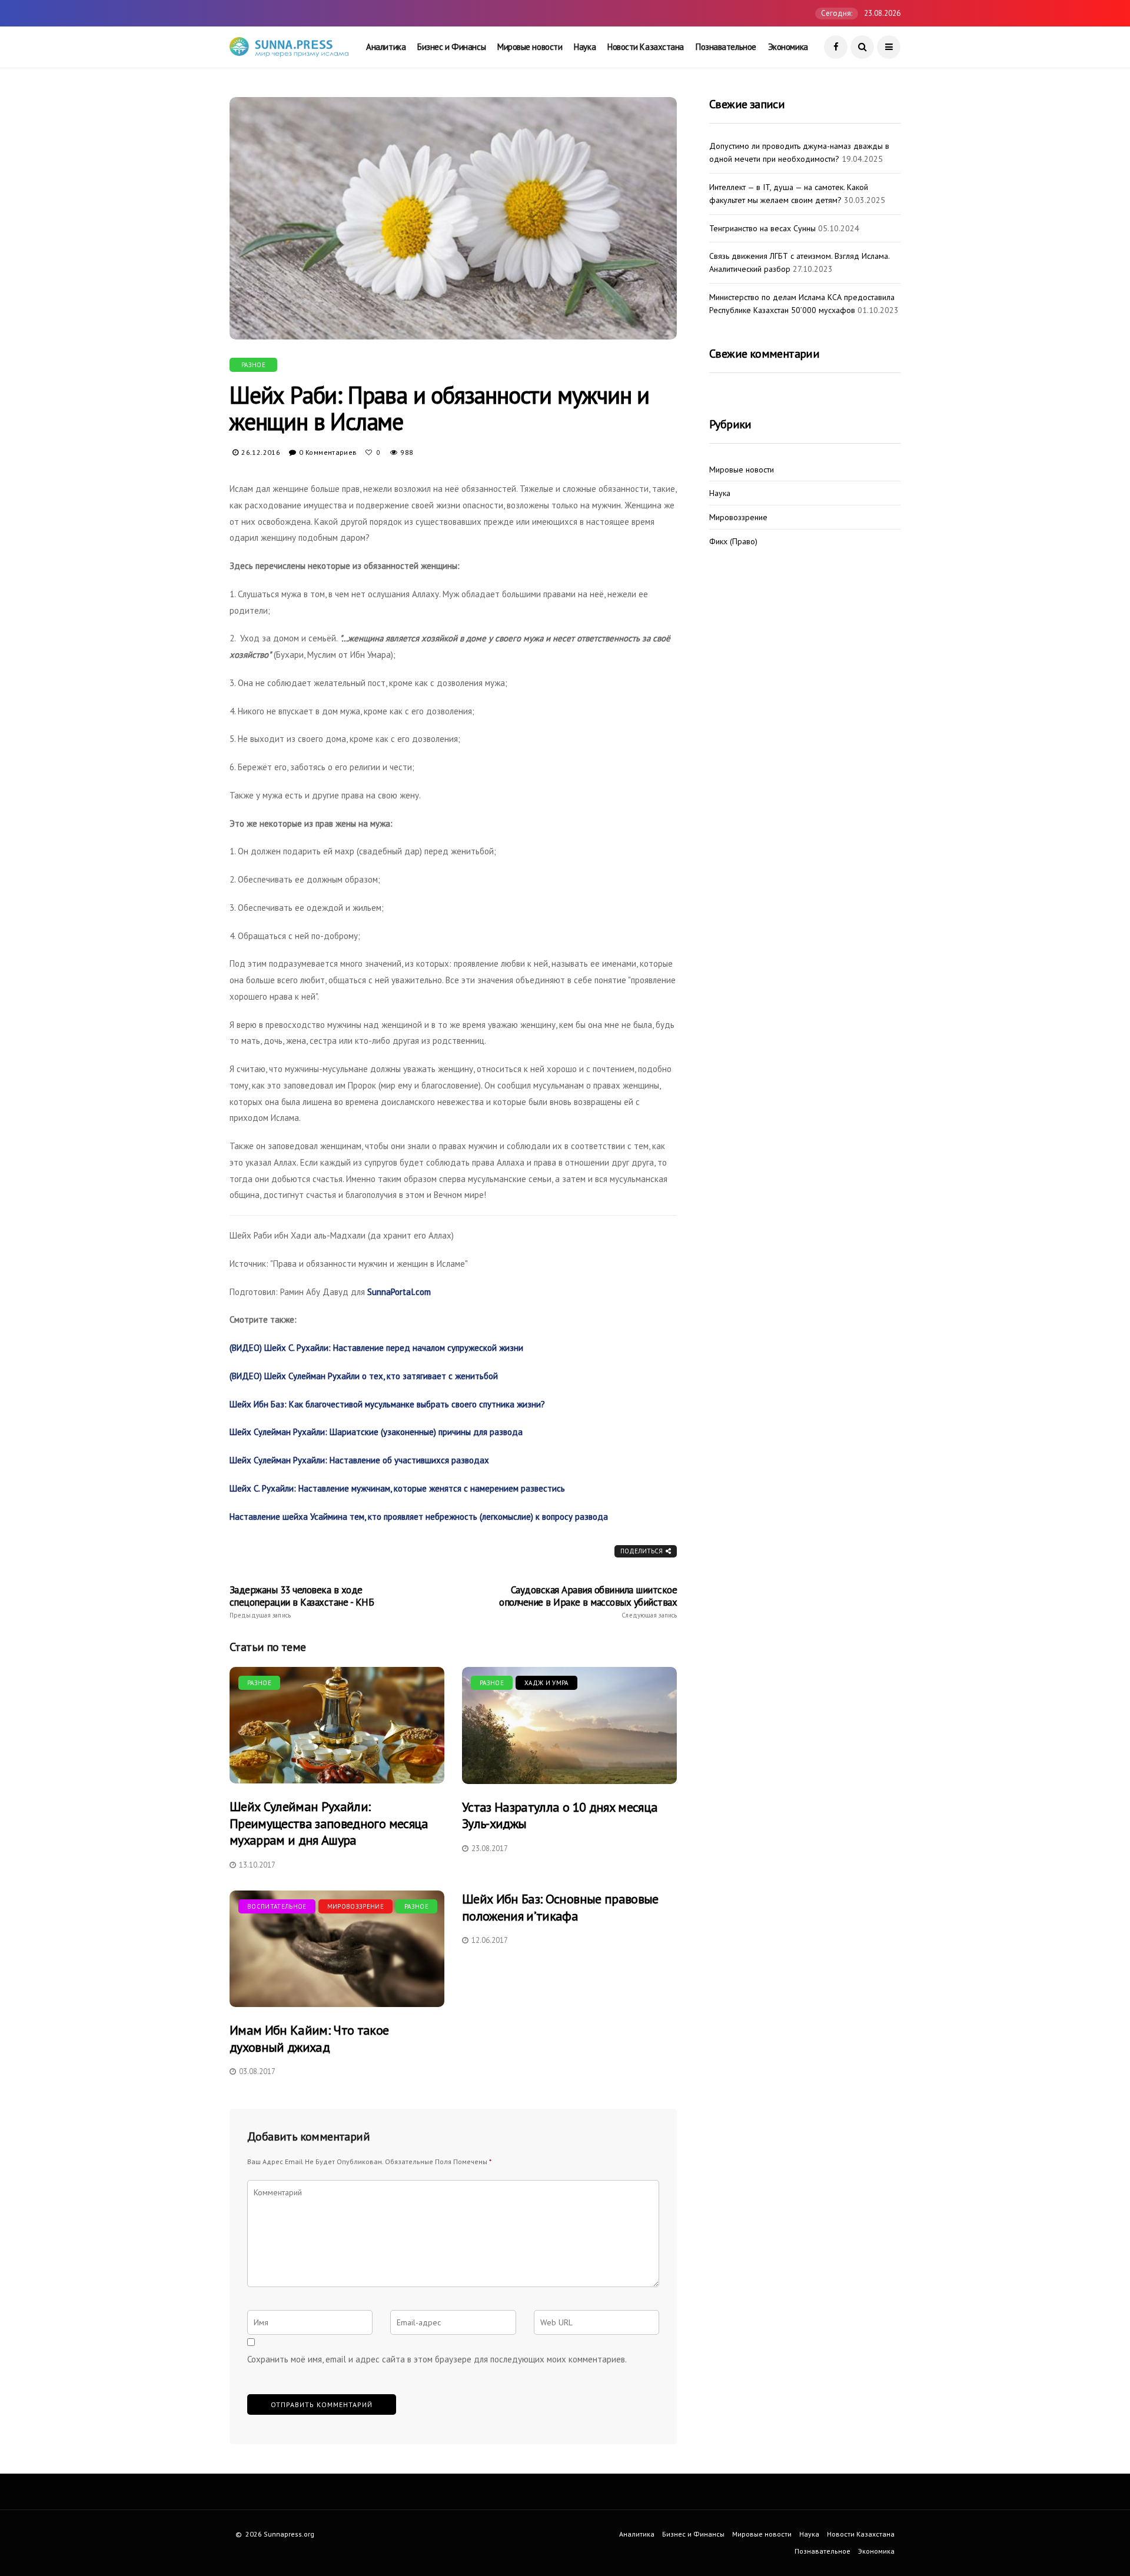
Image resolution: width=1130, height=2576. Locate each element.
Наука (585, 47)
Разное (253, 365)
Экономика (788, 47)
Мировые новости (530, 47)
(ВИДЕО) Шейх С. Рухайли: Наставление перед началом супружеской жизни (376, 1348)
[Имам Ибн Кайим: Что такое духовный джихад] (337, 1949)
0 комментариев (328, 452)
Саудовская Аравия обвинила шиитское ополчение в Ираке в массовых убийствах (588, 1602)
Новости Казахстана (646, 47)
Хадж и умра (546, 1683)
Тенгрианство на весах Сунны (762, 228)
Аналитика (386, 47)
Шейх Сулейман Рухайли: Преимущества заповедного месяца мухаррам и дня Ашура (329, 1823)
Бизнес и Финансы (451, 47)
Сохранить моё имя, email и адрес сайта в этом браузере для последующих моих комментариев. (437, 2359)
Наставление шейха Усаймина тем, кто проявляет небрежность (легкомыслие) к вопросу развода (419, 1517)
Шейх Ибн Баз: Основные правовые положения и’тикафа (560, 1907)
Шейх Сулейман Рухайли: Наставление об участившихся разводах (359, 1460)
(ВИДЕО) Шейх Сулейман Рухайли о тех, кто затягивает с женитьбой (364, 1376)
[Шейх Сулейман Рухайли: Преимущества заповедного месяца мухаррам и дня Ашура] (337, 1725)
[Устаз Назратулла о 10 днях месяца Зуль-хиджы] (569, 1725)
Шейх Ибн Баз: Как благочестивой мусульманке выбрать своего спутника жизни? (387, 1404)
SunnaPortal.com (399, 1292)
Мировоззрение (355, 1906)
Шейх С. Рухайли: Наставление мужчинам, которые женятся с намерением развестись (397, 1488)
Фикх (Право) (733, 542)
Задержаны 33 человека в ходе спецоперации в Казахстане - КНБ (302, 1602)
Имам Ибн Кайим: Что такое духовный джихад (309, 2038)
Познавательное (726, 47)
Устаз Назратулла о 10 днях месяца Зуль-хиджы (560, 1815)
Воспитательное (277, 1906)
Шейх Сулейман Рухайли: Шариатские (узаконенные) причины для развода (376, 1432)
